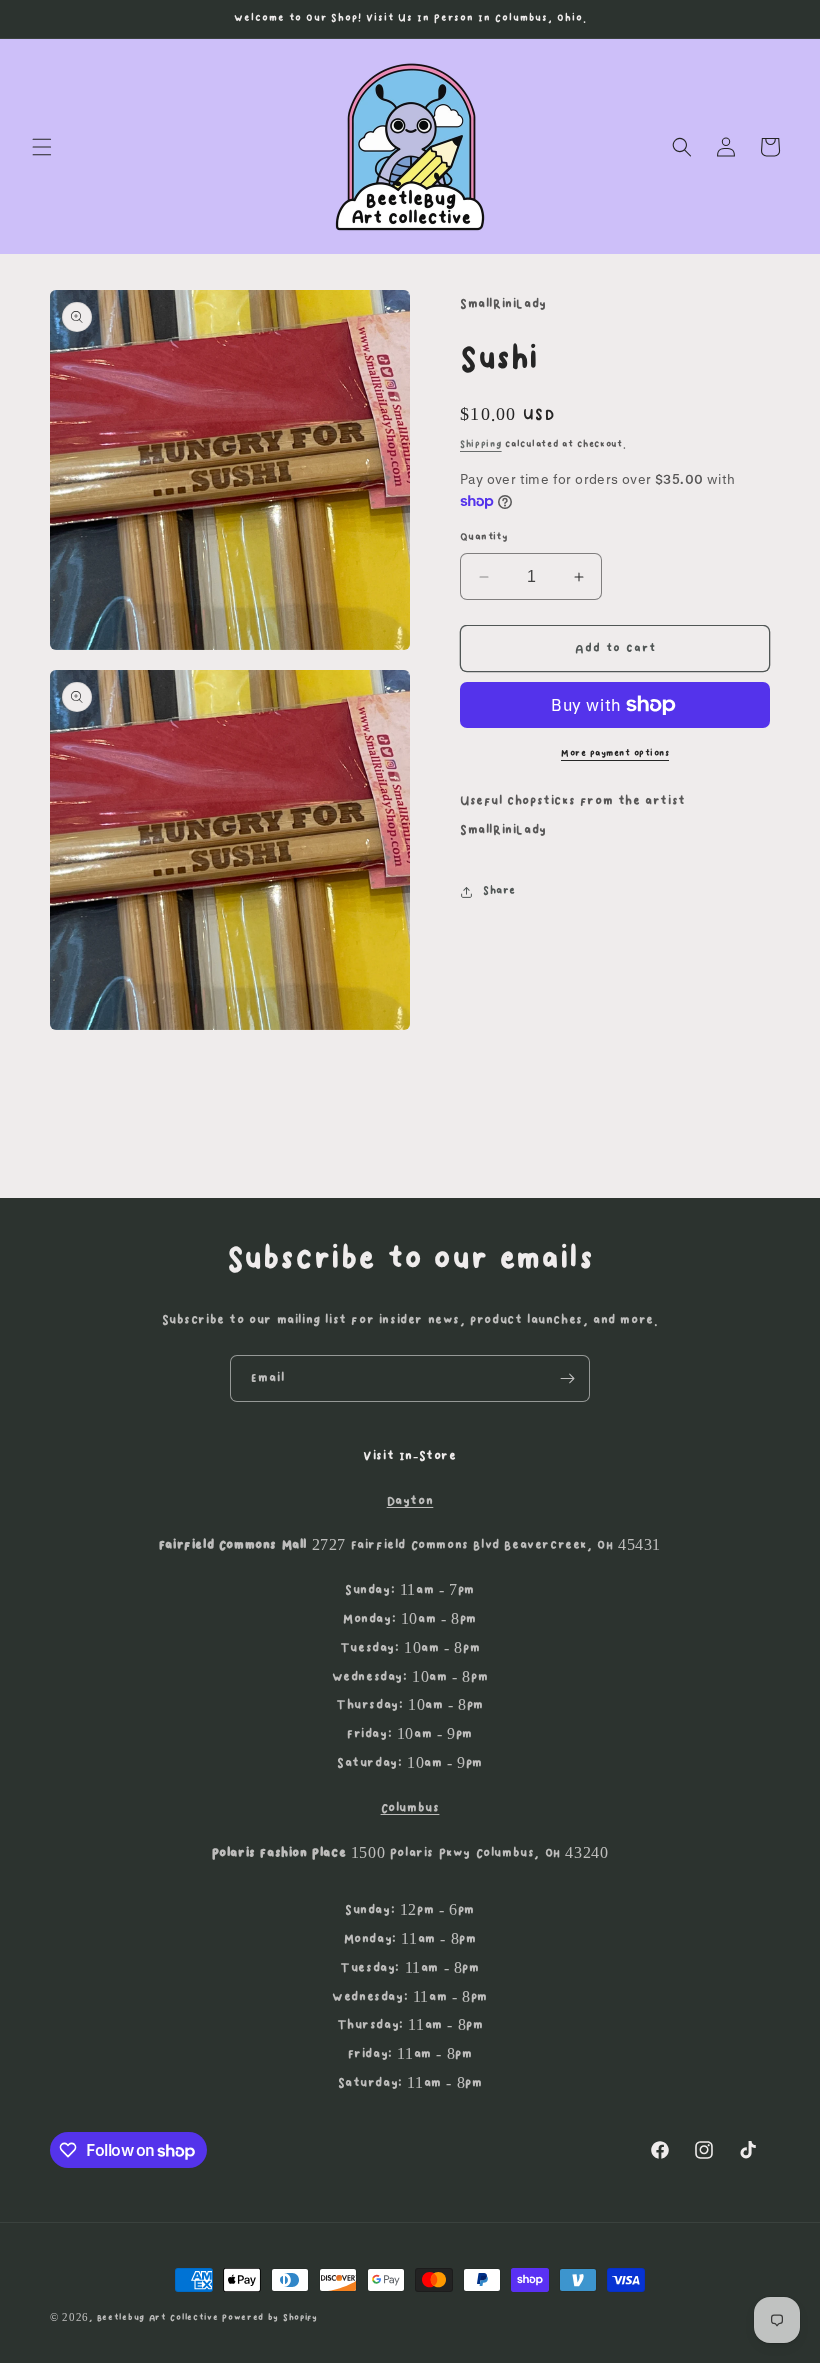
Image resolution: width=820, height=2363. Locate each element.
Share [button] (499, 891)
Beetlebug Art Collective (158, 2317)
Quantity (484, 537)
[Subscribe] (567, 1378)
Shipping (481, 444)
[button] (42, 147)
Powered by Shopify (270, 2317)
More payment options (615, 753)
